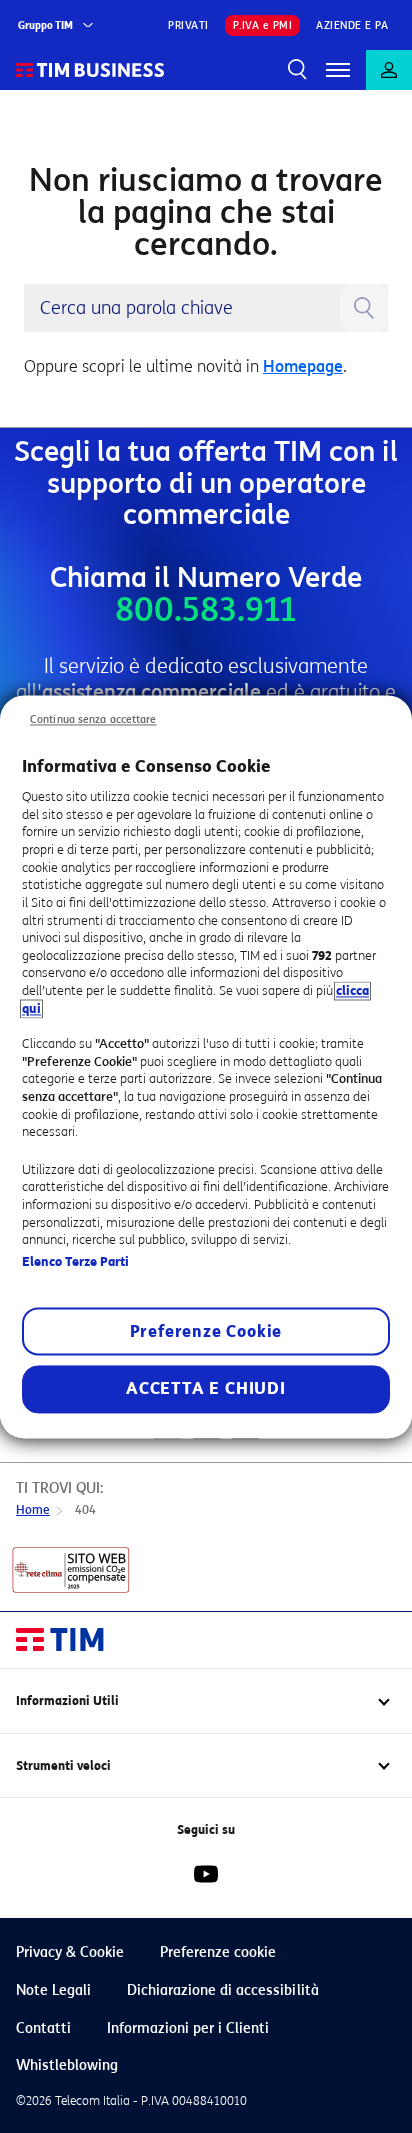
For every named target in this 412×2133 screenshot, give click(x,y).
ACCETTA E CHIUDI (206, 1388)
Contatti (43, 2028)
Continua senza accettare (93, 719)
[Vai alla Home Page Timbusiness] (90, 70)
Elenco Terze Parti (75, 1261)
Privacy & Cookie (70, 1952)
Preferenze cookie (218, 1952)
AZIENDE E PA (352, 25)
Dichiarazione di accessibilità (223, 1990)
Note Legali (53, 1990)
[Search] (298, 70)
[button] (338, 70)
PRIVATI (188, 25)
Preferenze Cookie (206, 1331)
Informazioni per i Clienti (188, 2028)
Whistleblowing (67, 2065)
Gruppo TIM (45, 25)
